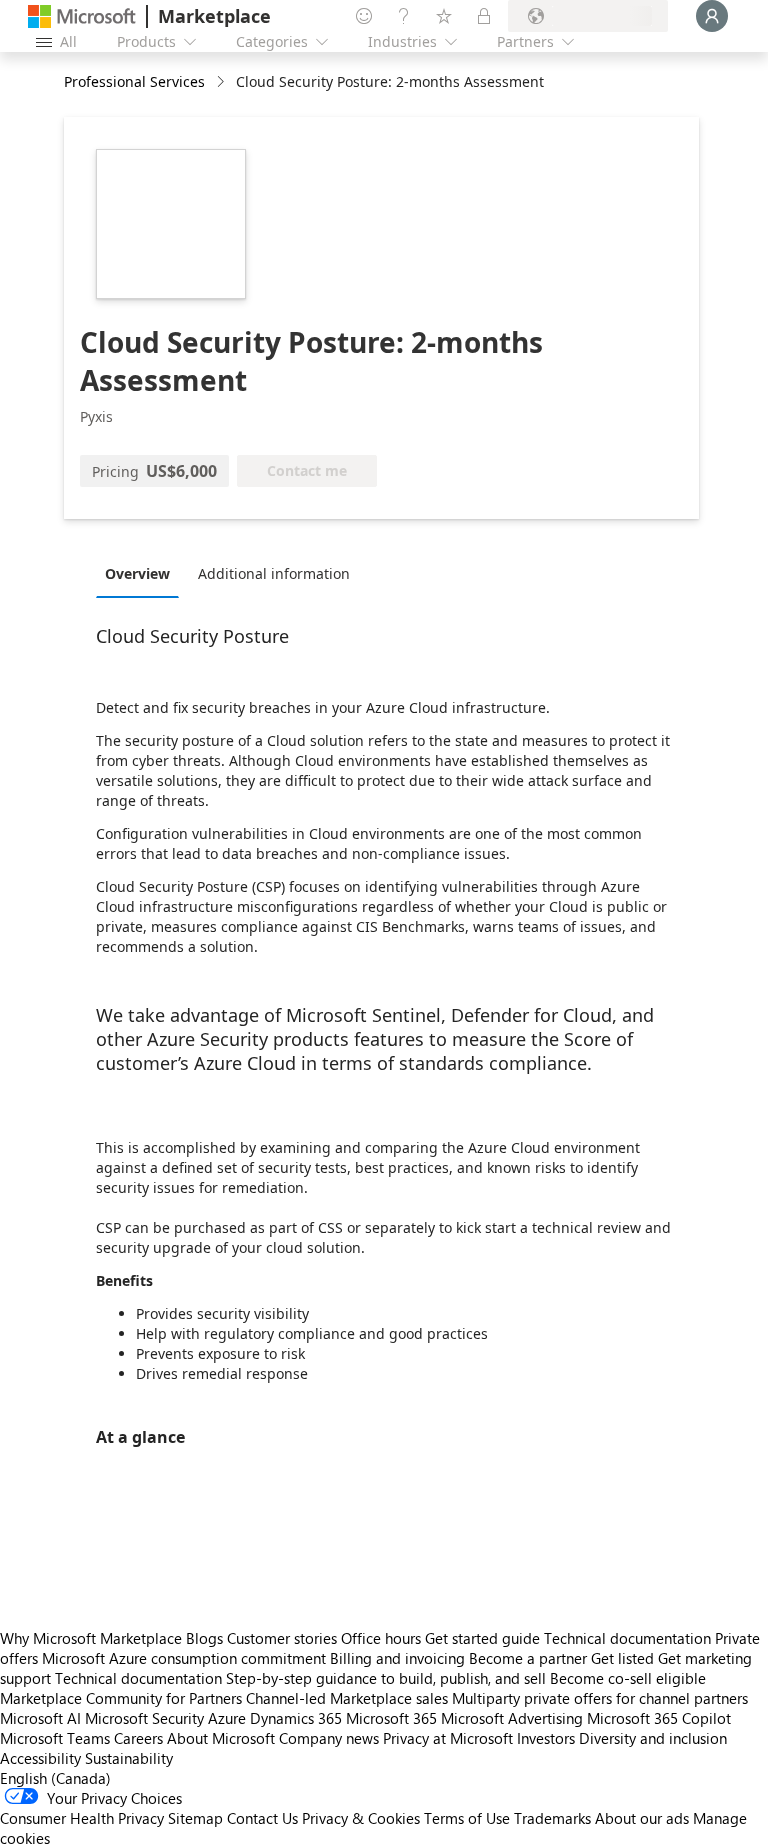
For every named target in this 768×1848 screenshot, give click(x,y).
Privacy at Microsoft (448, 1738)
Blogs (204, 1638)
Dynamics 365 (296, 1718)
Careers (138, 1738)
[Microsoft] (82, 16)
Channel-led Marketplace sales (347, 1698)
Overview (137, 573)
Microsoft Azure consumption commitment (186, 1658)
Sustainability (129, 1758)
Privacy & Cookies (361, 1818)
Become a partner (528, 1658)
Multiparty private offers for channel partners (600, 1698)
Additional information (274, 573)
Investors (546, 1738)
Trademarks (552, 1818)
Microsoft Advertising (512, 1718)
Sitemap (195, 1818)
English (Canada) (55, 1778)
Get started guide (482, 1638)
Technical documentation (627, 1638)
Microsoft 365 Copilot (659, 1718)
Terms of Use (467, 1818)
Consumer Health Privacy (82, 1818)
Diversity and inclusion (653, 1738)
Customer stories (282, 1638)
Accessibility (40, 1758)
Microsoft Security (144, 1718)
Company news (329, 1738)
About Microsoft (221, 1738)
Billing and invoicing (397, 1658)
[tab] (142, 573)
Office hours (381, 1638)
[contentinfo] (222, 82)
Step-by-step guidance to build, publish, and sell (386, 1678)
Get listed (622, 1658)
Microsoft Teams (55, 1738)
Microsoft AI (40, 1718)
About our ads (642, 1818)
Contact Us (262, 1818)
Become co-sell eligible (628, 1678)
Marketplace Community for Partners (121, 1698)
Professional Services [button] (134, 81)
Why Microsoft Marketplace (91, 1638)
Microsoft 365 (391, 1718)
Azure (227, 1718)
